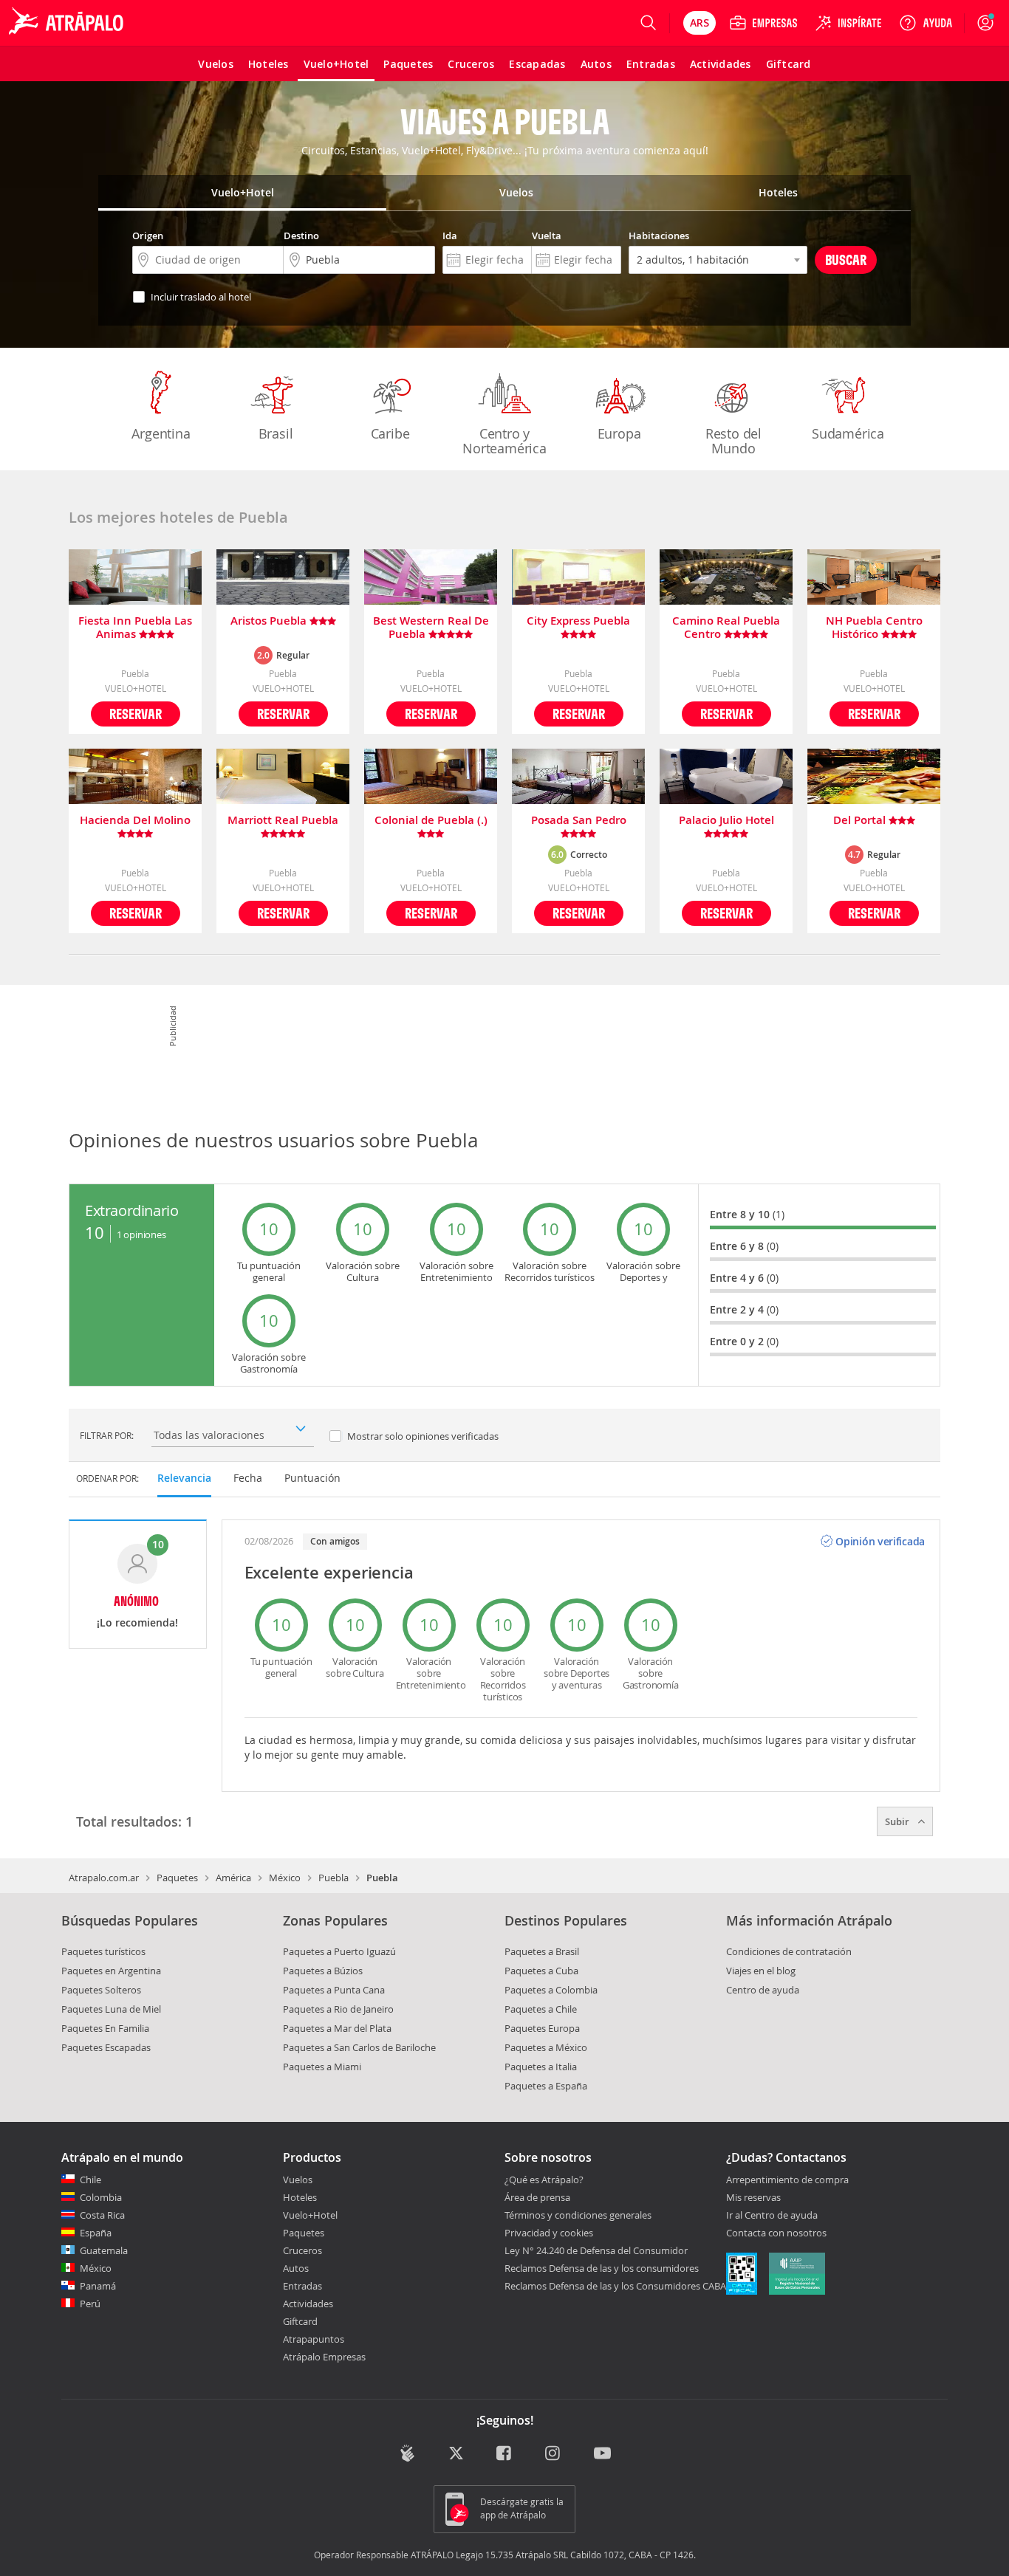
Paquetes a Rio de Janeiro (338, 2009)
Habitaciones (659, 236)
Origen (148, 236)
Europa (619, 433)
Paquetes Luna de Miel (111, 2009)
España (96, 2233)
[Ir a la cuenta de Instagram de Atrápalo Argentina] (554, 2455)
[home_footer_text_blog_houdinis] (407, 2453)
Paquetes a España (546, 2086)
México (285, 1878)
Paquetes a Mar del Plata (337, 2028)
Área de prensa (537, 2197)
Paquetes (177, 1878)
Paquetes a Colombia (551, 1990)
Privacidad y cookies (549, 2233)
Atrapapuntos (314, 2339)
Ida (450, 236)
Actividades (308, 2304)
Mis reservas (753, 2198)
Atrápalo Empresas (324, 2357)
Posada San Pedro (579, 821)
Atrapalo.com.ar (104, 1878)
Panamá (98, 2286)
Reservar (136, 714)
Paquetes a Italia (541, 2067)
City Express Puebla (578, 621)
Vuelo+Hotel (310, 2215)
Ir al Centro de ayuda (772, 2216)
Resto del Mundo (733, 441)
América (233, 1878)
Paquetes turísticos (103, 1951)
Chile (90, 2180)
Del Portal (861, 821)
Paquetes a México (546, 2047)
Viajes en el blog (761, 1971)
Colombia (101, 2197)
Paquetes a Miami (322, 2067)
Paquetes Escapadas (106, 2047)
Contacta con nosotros (776, 2233)
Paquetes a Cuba (541, 1971)
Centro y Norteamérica (504, 441)
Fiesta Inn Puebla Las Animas (135, 628)
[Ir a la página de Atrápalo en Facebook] (505, 2455)
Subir (898, 1821)
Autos (296, 2268)
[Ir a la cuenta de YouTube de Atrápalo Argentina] (602, 2455)
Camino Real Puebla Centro (726, 628)
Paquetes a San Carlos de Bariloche (359, 2047)
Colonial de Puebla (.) (431, 821)
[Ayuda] (926, 23)
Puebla (334, 1878)
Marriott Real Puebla (283, 821)
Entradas (302, 2286)
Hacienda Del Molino (135, 821)
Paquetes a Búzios (323, 1971)
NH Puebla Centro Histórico (874, 628)
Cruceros (302, 2250)
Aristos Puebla (270, 621)
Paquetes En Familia (105, 2028)
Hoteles (300, 2197)
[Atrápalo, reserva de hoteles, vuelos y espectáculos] (68, 23)
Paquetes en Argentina (111, 1971)
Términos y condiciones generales (578, 2215)
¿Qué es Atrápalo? (544, 2180)
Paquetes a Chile (541, 2009)
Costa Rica (102, 2215)
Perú (90, 2304)
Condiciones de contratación (789, 1951)
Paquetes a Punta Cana (334, 1990)
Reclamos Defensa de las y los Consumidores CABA (615, 2286)
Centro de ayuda (763, 1990)
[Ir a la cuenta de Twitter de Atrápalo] (456, 2455)
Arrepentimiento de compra (787, 2180)
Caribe (390, 433)
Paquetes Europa (542, 2028)
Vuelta (547, 236)
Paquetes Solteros (101, 1990)
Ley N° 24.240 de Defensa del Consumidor (596, 2250)
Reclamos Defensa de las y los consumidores (602, 2268)
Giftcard (300, 2321)
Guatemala (104, 2250)
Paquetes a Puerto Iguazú (339, 1951)
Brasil (276, 433)
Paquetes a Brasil (542, 1951)
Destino (301, 236)
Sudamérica (848, 433)
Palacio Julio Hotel (726, 821)
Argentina (161, 433)
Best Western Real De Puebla (431, 628)
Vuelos (298, 2180)
